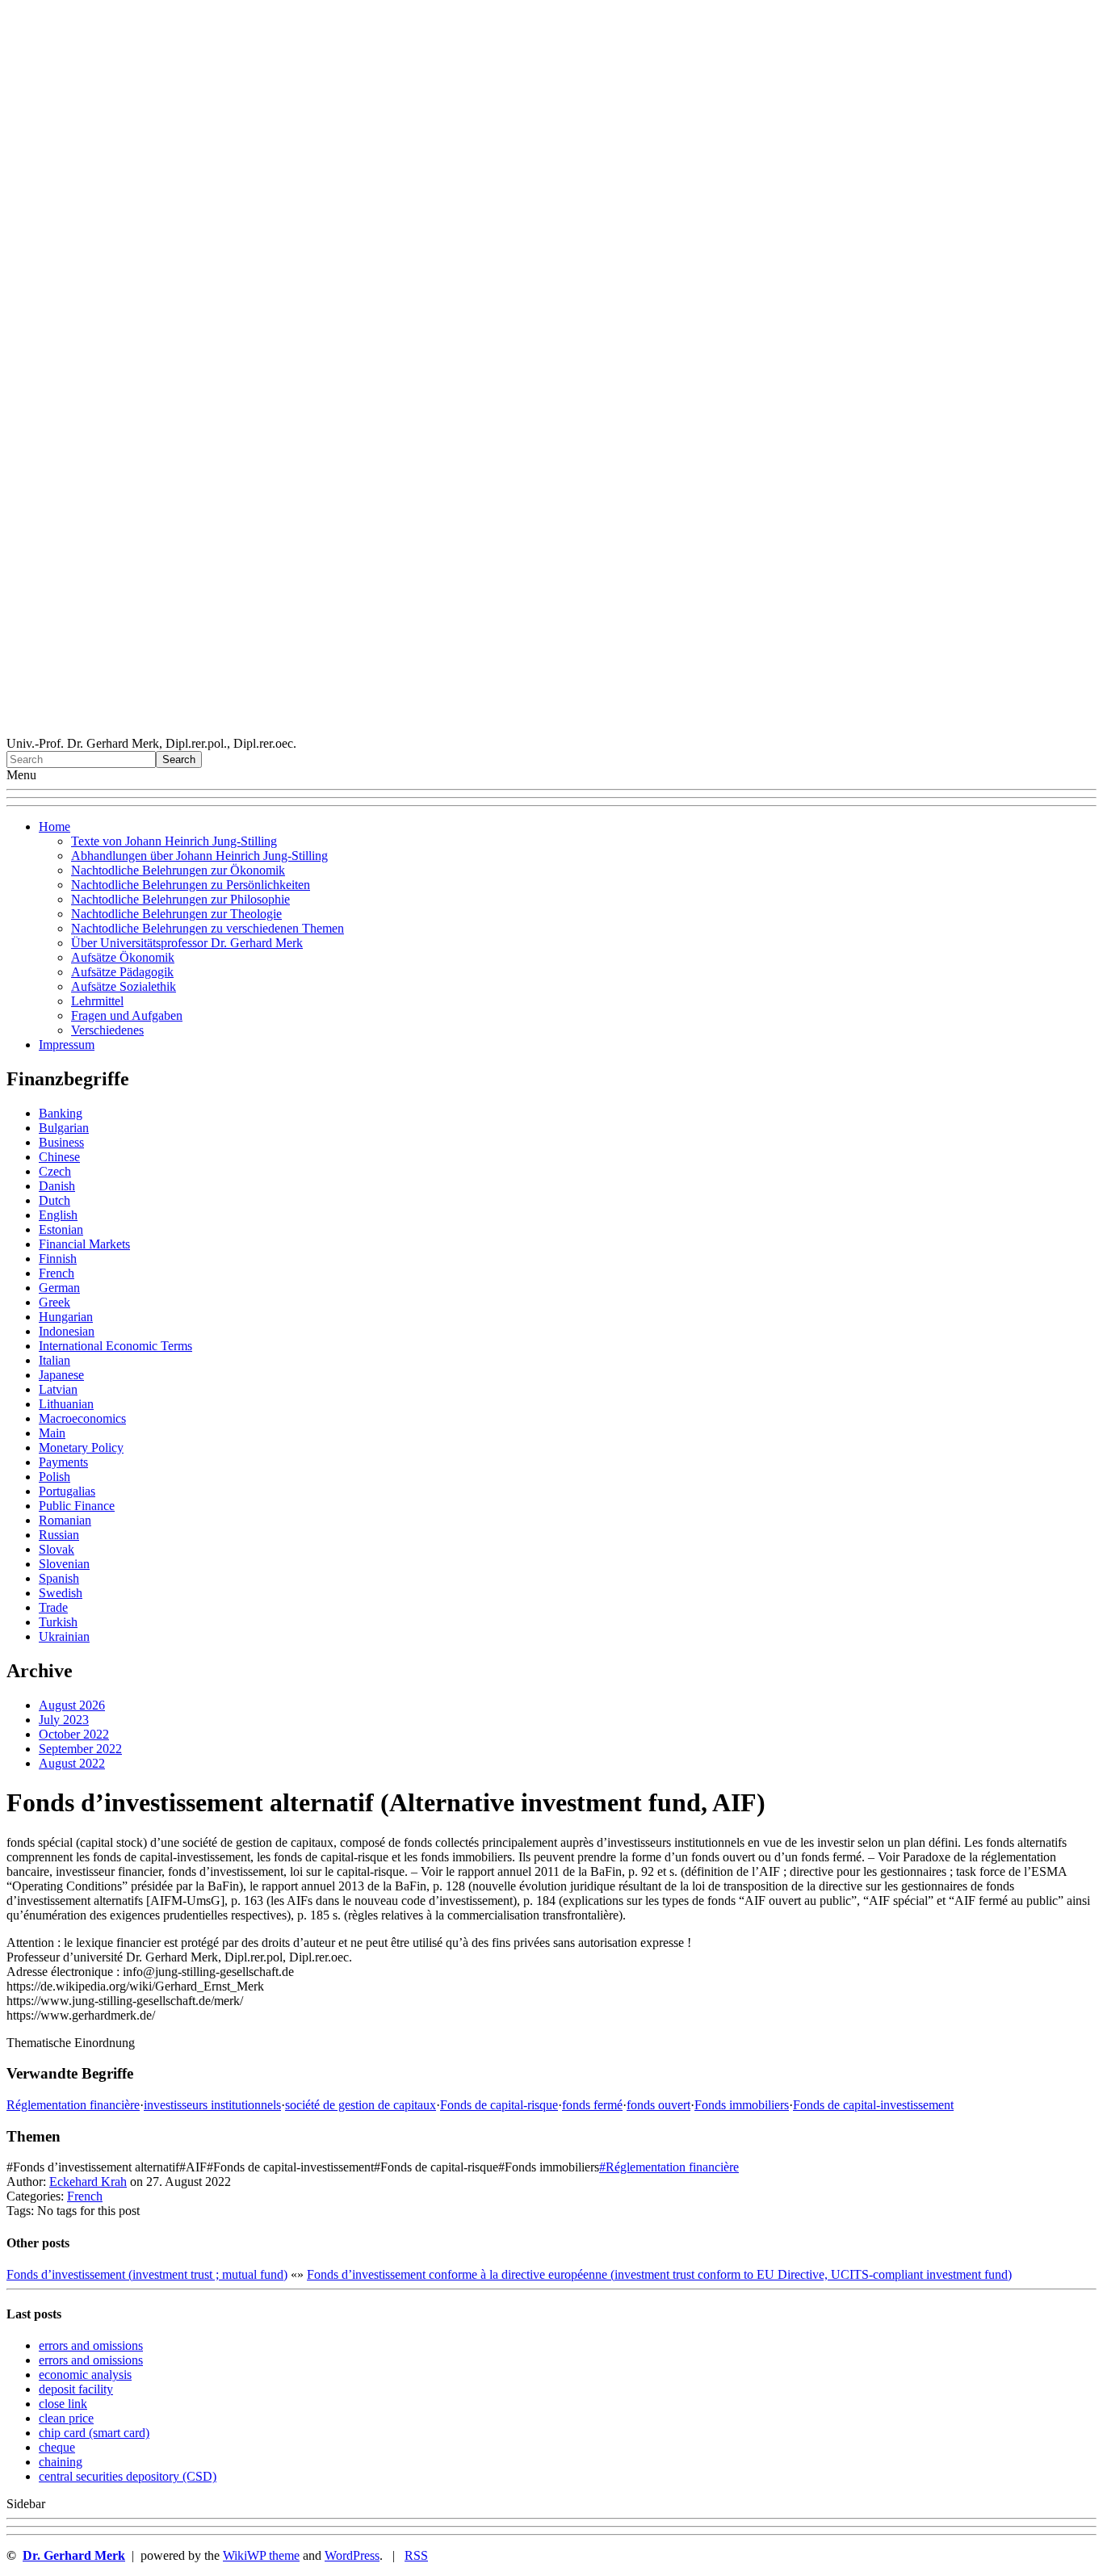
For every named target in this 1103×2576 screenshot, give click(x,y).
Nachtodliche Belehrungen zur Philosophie (180, 899)
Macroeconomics (82, 1418)
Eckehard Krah (88, 2182)
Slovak (57, 1549)
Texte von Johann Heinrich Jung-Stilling (174, 841)
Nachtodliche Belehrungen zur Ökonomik (178, 870)
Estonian (61, 1229)
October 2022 (74, 1734)
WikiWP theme (261, 2555)
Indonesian (67, 1331)
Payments (63, 1462)
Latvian (58, 1389)
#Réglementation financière (669, 2167)
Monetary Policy (81, 1447)
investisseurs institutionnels (212, 2105)
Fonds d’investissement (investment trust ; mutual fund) (147, 2274)
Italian (55, 1360)
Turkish (58, 1622)
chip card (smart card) (94, 2433)
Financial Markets (84, 1244)
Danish (57, 1186)
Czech (55, 1171)
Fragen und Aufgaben (127, 1015)
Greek (55, 1302)
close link (63, 2404)
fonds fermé (592, 2105)
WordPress (352, 2555)
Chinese (59, 1157)
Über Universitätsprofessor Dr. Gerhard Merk (187, 943)
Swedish (61, 1593)
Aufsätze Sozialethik (124, 986)
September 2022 (80, 1749)
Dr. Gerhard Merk (74, 2555)
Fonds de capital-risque (499, 2105)
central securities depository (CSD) (128, 2476)
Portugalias (67, 1491)
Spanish (59, 1578)
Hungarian (66, 1317)
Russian (59, 1535)
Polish (55, 1477)
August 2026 (72, 1705)
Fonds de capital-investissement (873, 2105)
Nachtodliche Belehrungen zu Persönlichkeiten (191, 885)
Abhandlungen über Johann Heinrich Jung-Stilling (199, 856)
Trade (53, 1607)
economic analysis (85, 2375)
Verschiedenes (107, 1030)
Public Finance (77, 1506)
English (58, 1215)
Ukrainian (64, 1636)
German (59, 1288)
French (57, 1273)
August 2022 (72, 1763)
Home (55, 827)
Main (52, 1433)
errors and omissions (91, 2345)
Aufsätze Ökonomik (123, 957)
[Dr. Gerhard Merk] (551, 729)
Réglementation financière (73, 2105)
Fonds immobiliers (742, 2105)
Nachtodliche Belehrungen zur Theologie (176, 914)
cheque (57, 2447)
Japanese (61, 1375)
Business (61, 1142)
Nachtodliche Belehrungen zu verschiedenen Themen (208, 928)
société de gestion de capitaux (361, 2105)
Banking (61, 1113)
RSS (416, 2555)
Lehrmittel (97, 1001)
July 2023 (64, 1720)
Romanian (65, 1520)
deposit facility (76, 2389)
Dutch (55, 1200)
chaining (61, 2462)
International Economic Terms (115, 1346)
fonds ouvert (658, 2105)
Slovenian (64, 1564)
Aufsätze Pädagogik (122, 972)
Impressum (67, 1045)
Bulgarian (64, 1128)
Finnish (58, 1259)
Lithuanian (66, 1404)
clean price (66, 2418)
